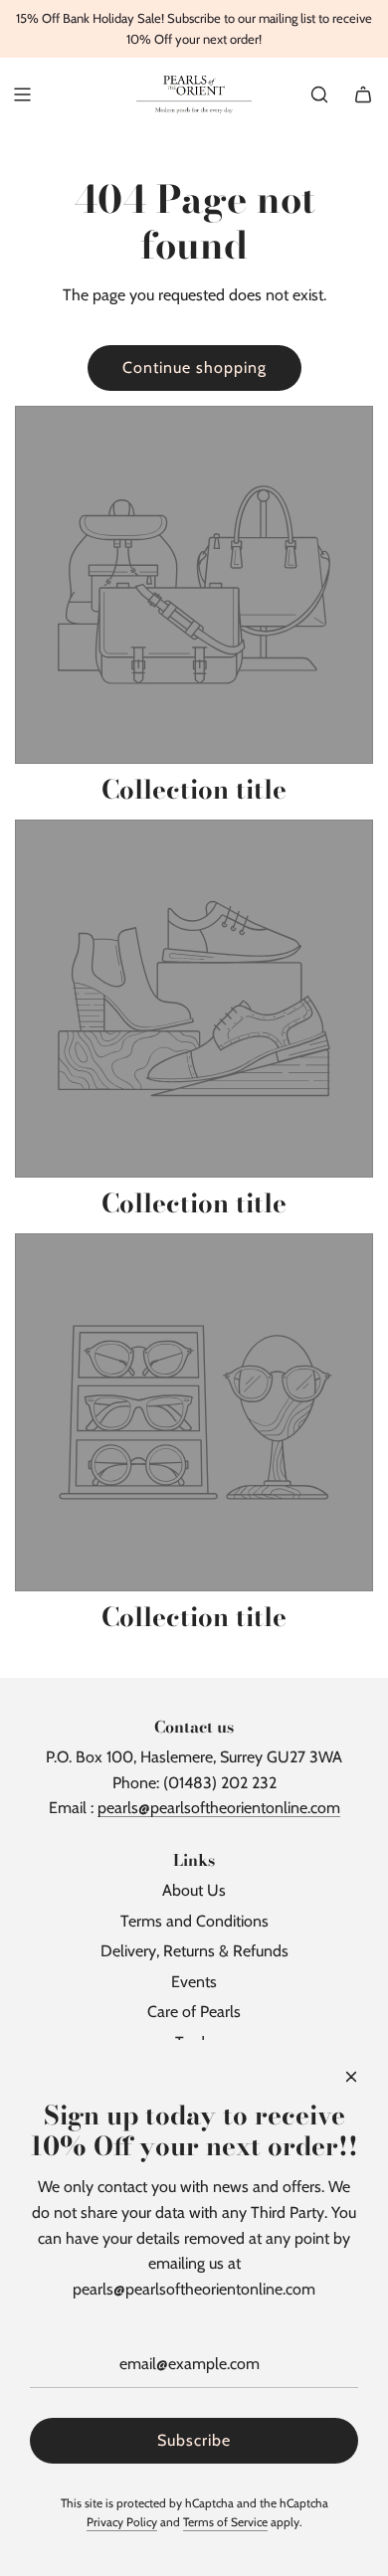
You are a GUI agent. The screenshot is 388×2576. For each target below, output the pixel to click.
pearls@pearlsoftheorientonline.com (219, 1808)
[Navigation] (22, 94)
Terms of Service (225, 2522)
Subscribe (194, 2440)
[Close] (351, 2077)
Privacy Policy (122, 2522)
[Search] (319, 94)
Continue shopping (194, 368)
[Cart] (363, 94)
